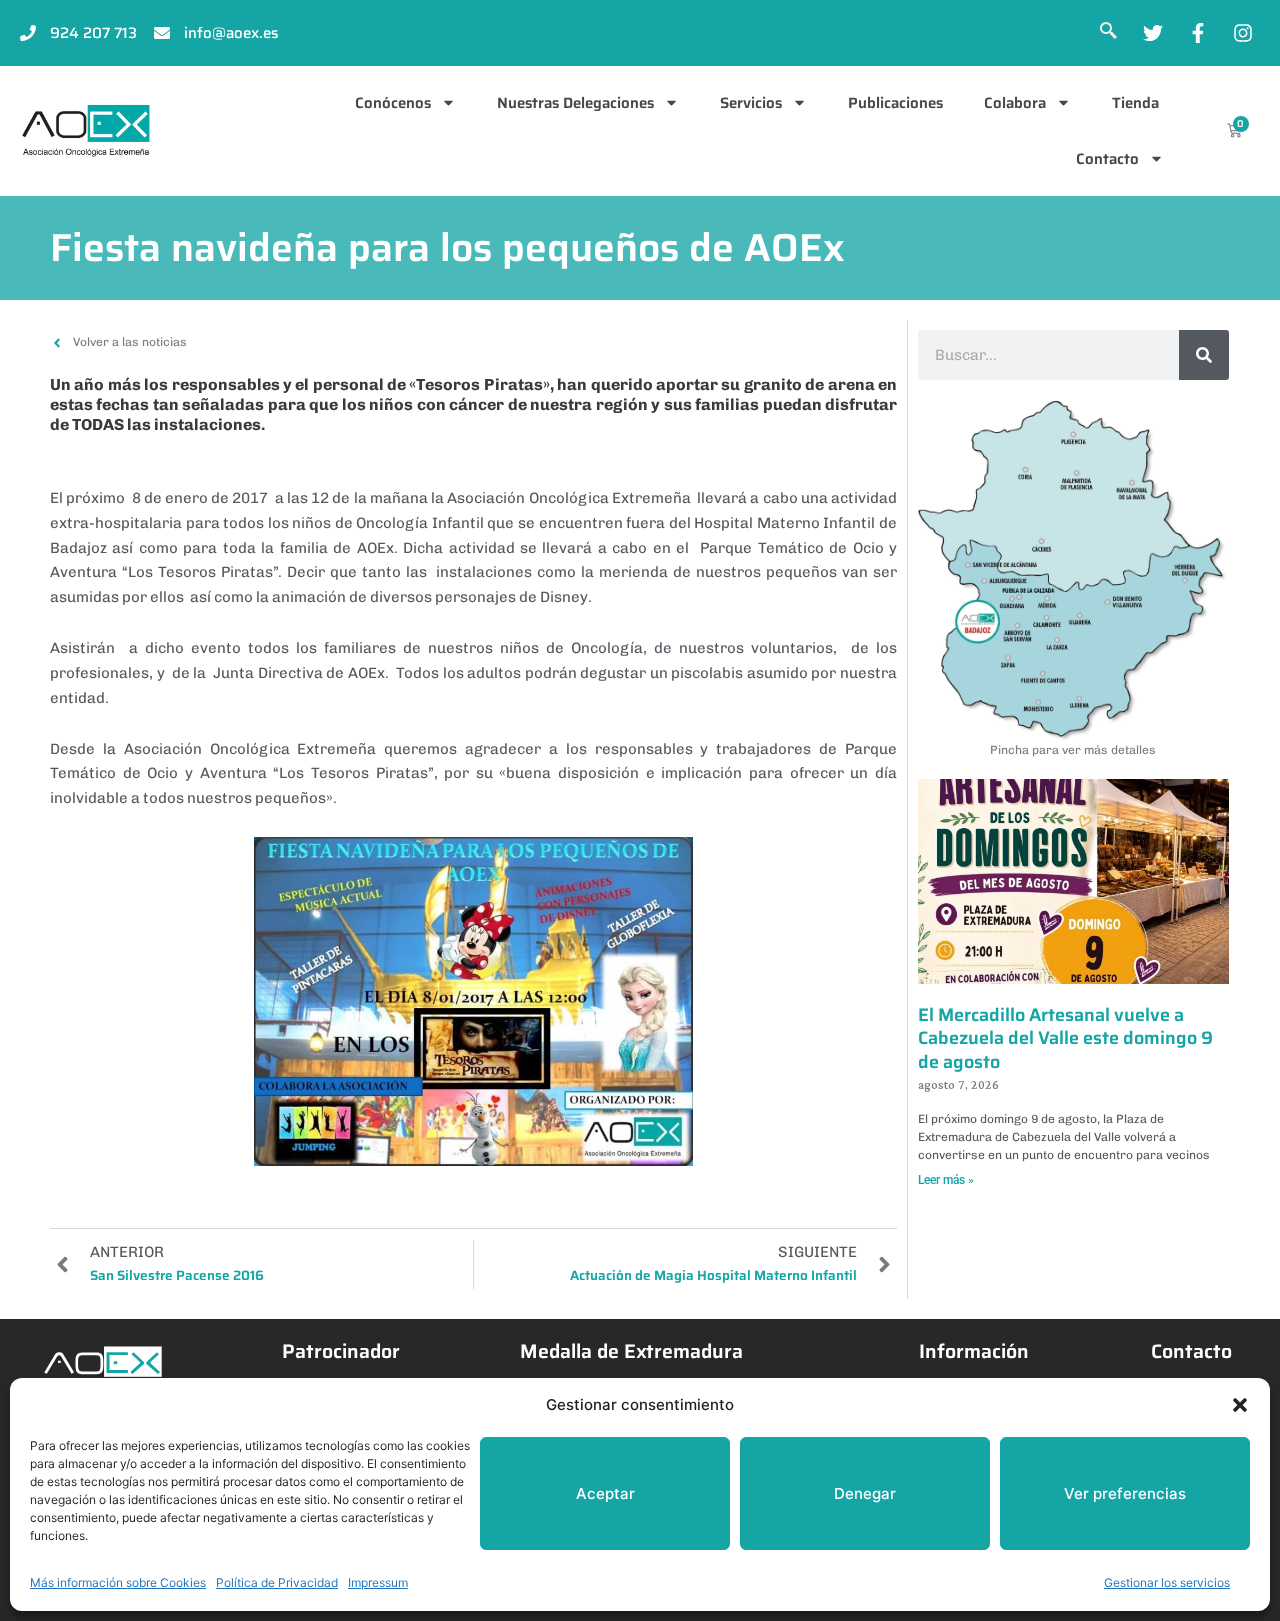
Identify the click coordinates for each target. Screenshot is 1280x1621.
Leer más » (946, 1180)
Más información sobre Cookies (118, 1582)
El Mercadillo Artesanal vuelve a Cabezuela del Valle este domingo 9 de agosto (1065, 1038)
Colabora (1015, 103)
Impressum (378, 1582)
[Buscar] (1204, 355)
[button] (1240, 1405)
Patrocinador (341, 1351)
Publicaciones (895, 103)
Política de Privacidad (277, 1582)
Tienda (1135, 103)
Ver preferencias (1125, 1493)
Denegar (865, 1493)
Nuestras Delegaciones (575, 103)
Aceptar (605, 1493)
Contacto (1107, 159)
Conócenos (393, 103)
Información (974, 1351)
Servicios (751, 103)
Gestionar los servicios (1167, 1582)
